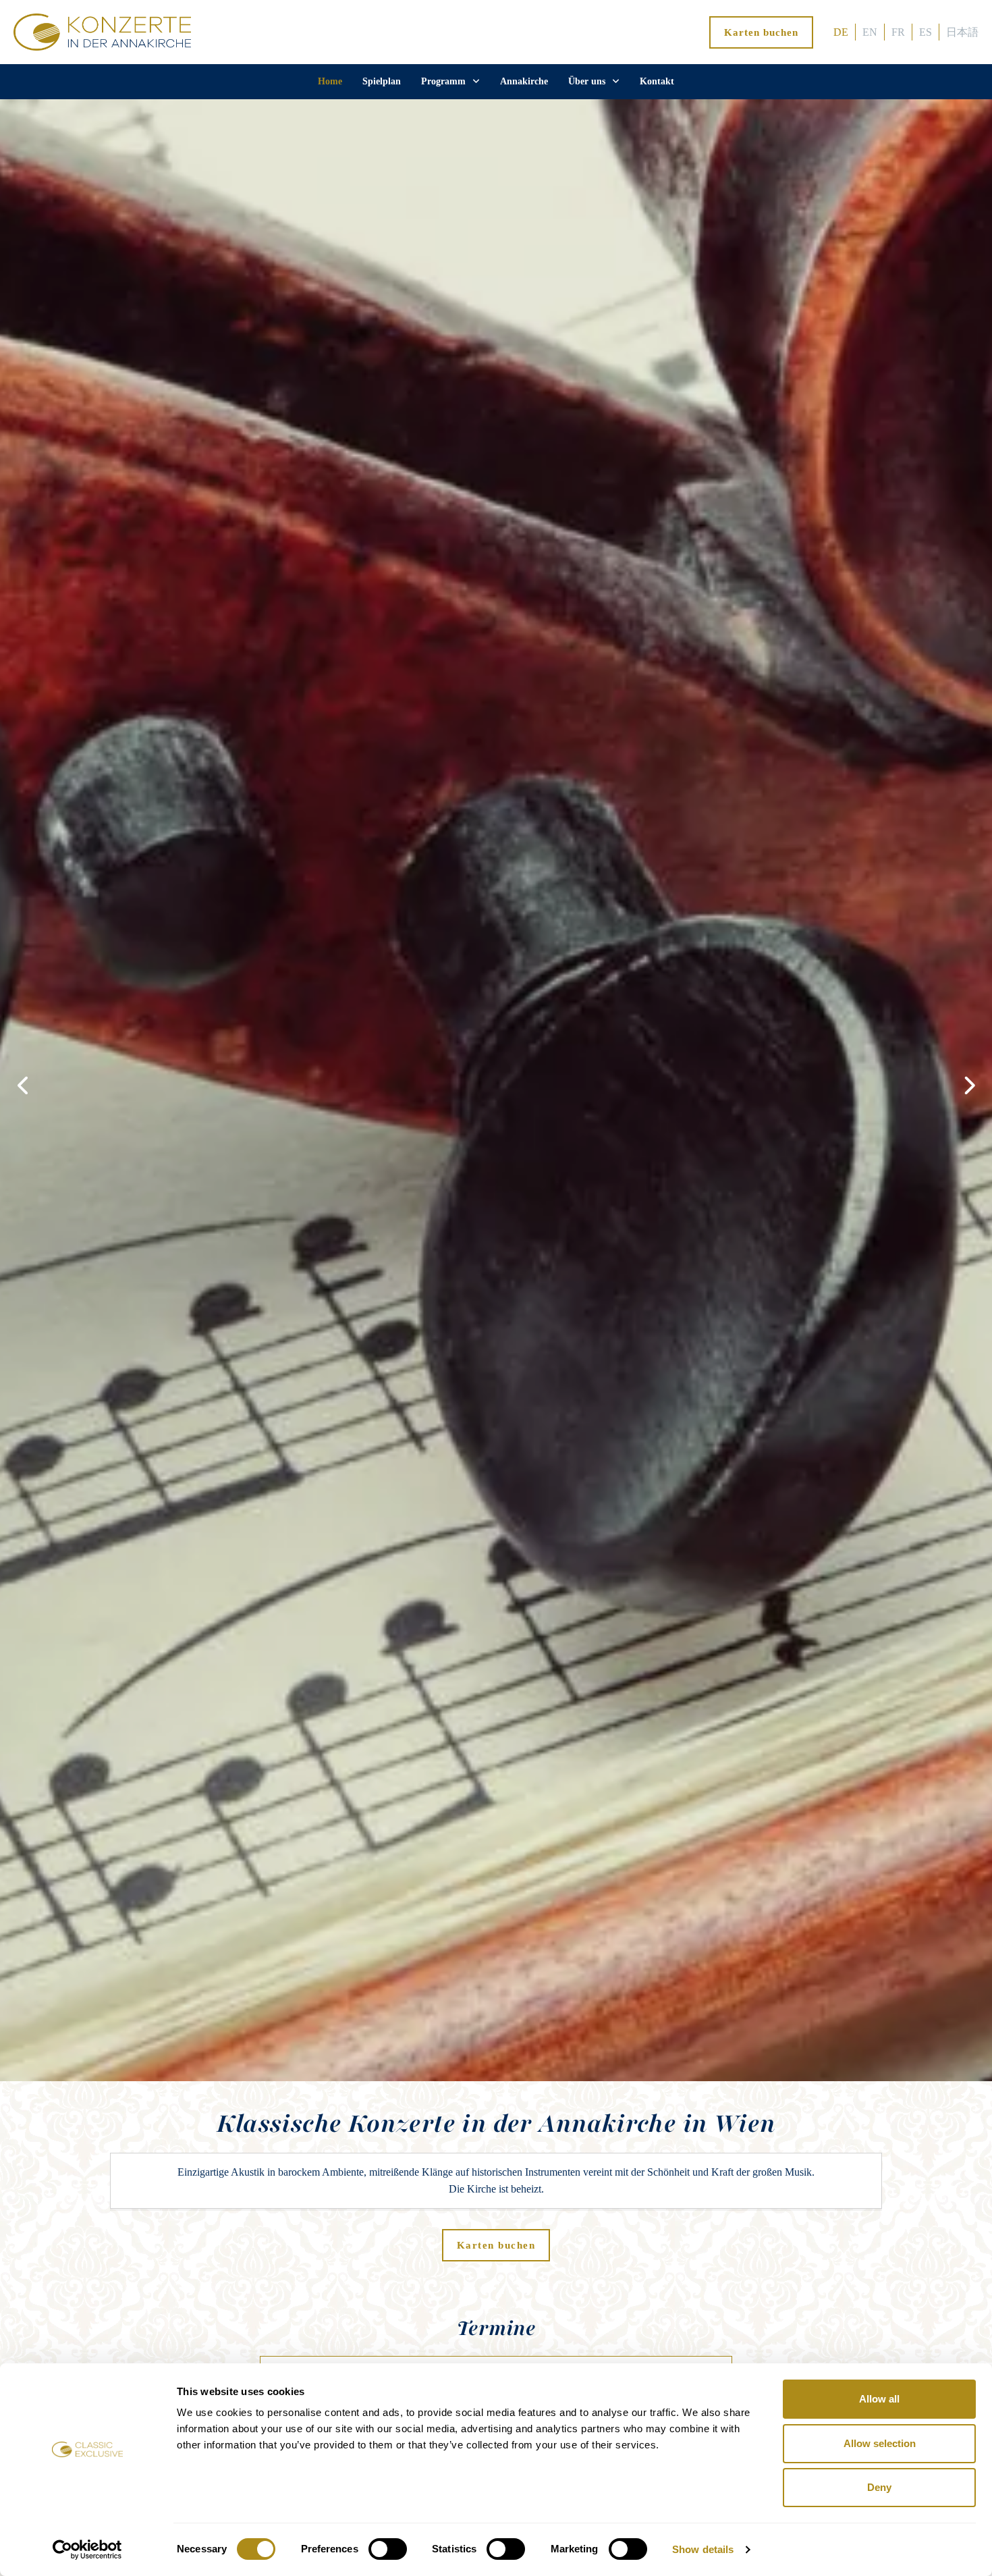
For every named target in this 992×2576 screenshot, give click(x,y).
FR (898, 32)
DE (841, 32)
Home (330, 81)
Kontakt (657, 81)
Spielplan (382, 81)
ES (926, 32)
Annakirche (524, 81)
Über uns (587, 81)
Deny (879, 2487)
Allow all (879, 2399)
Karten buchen (761, 32)
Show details (703, 2549)
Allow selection (880, 2443)
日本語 (962, 32)
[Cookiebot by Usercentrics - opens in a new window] (87, 2550)
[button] (968, 1085)
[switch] (388, 2549)
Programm (443, 81)
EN (870, 32)
